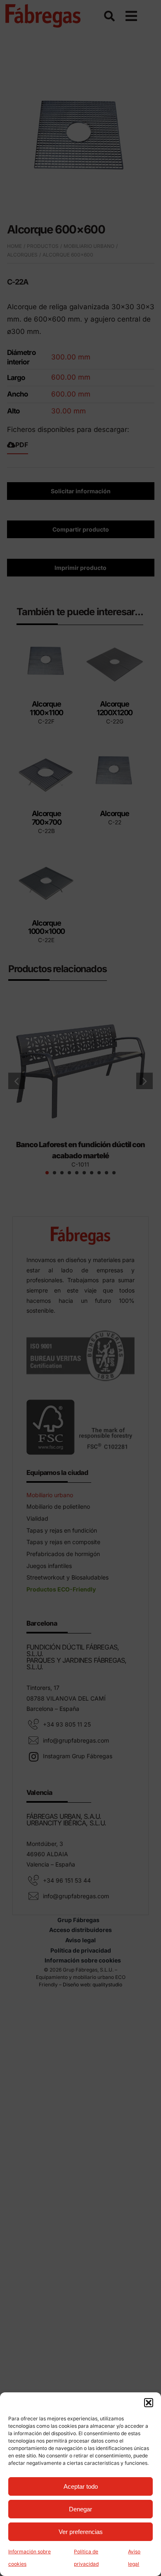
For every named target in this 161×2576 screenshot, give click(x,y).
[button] (149, 2403)
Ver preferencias (81, 2532)
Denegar (80, 2509)
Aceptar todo (81, 2486)
